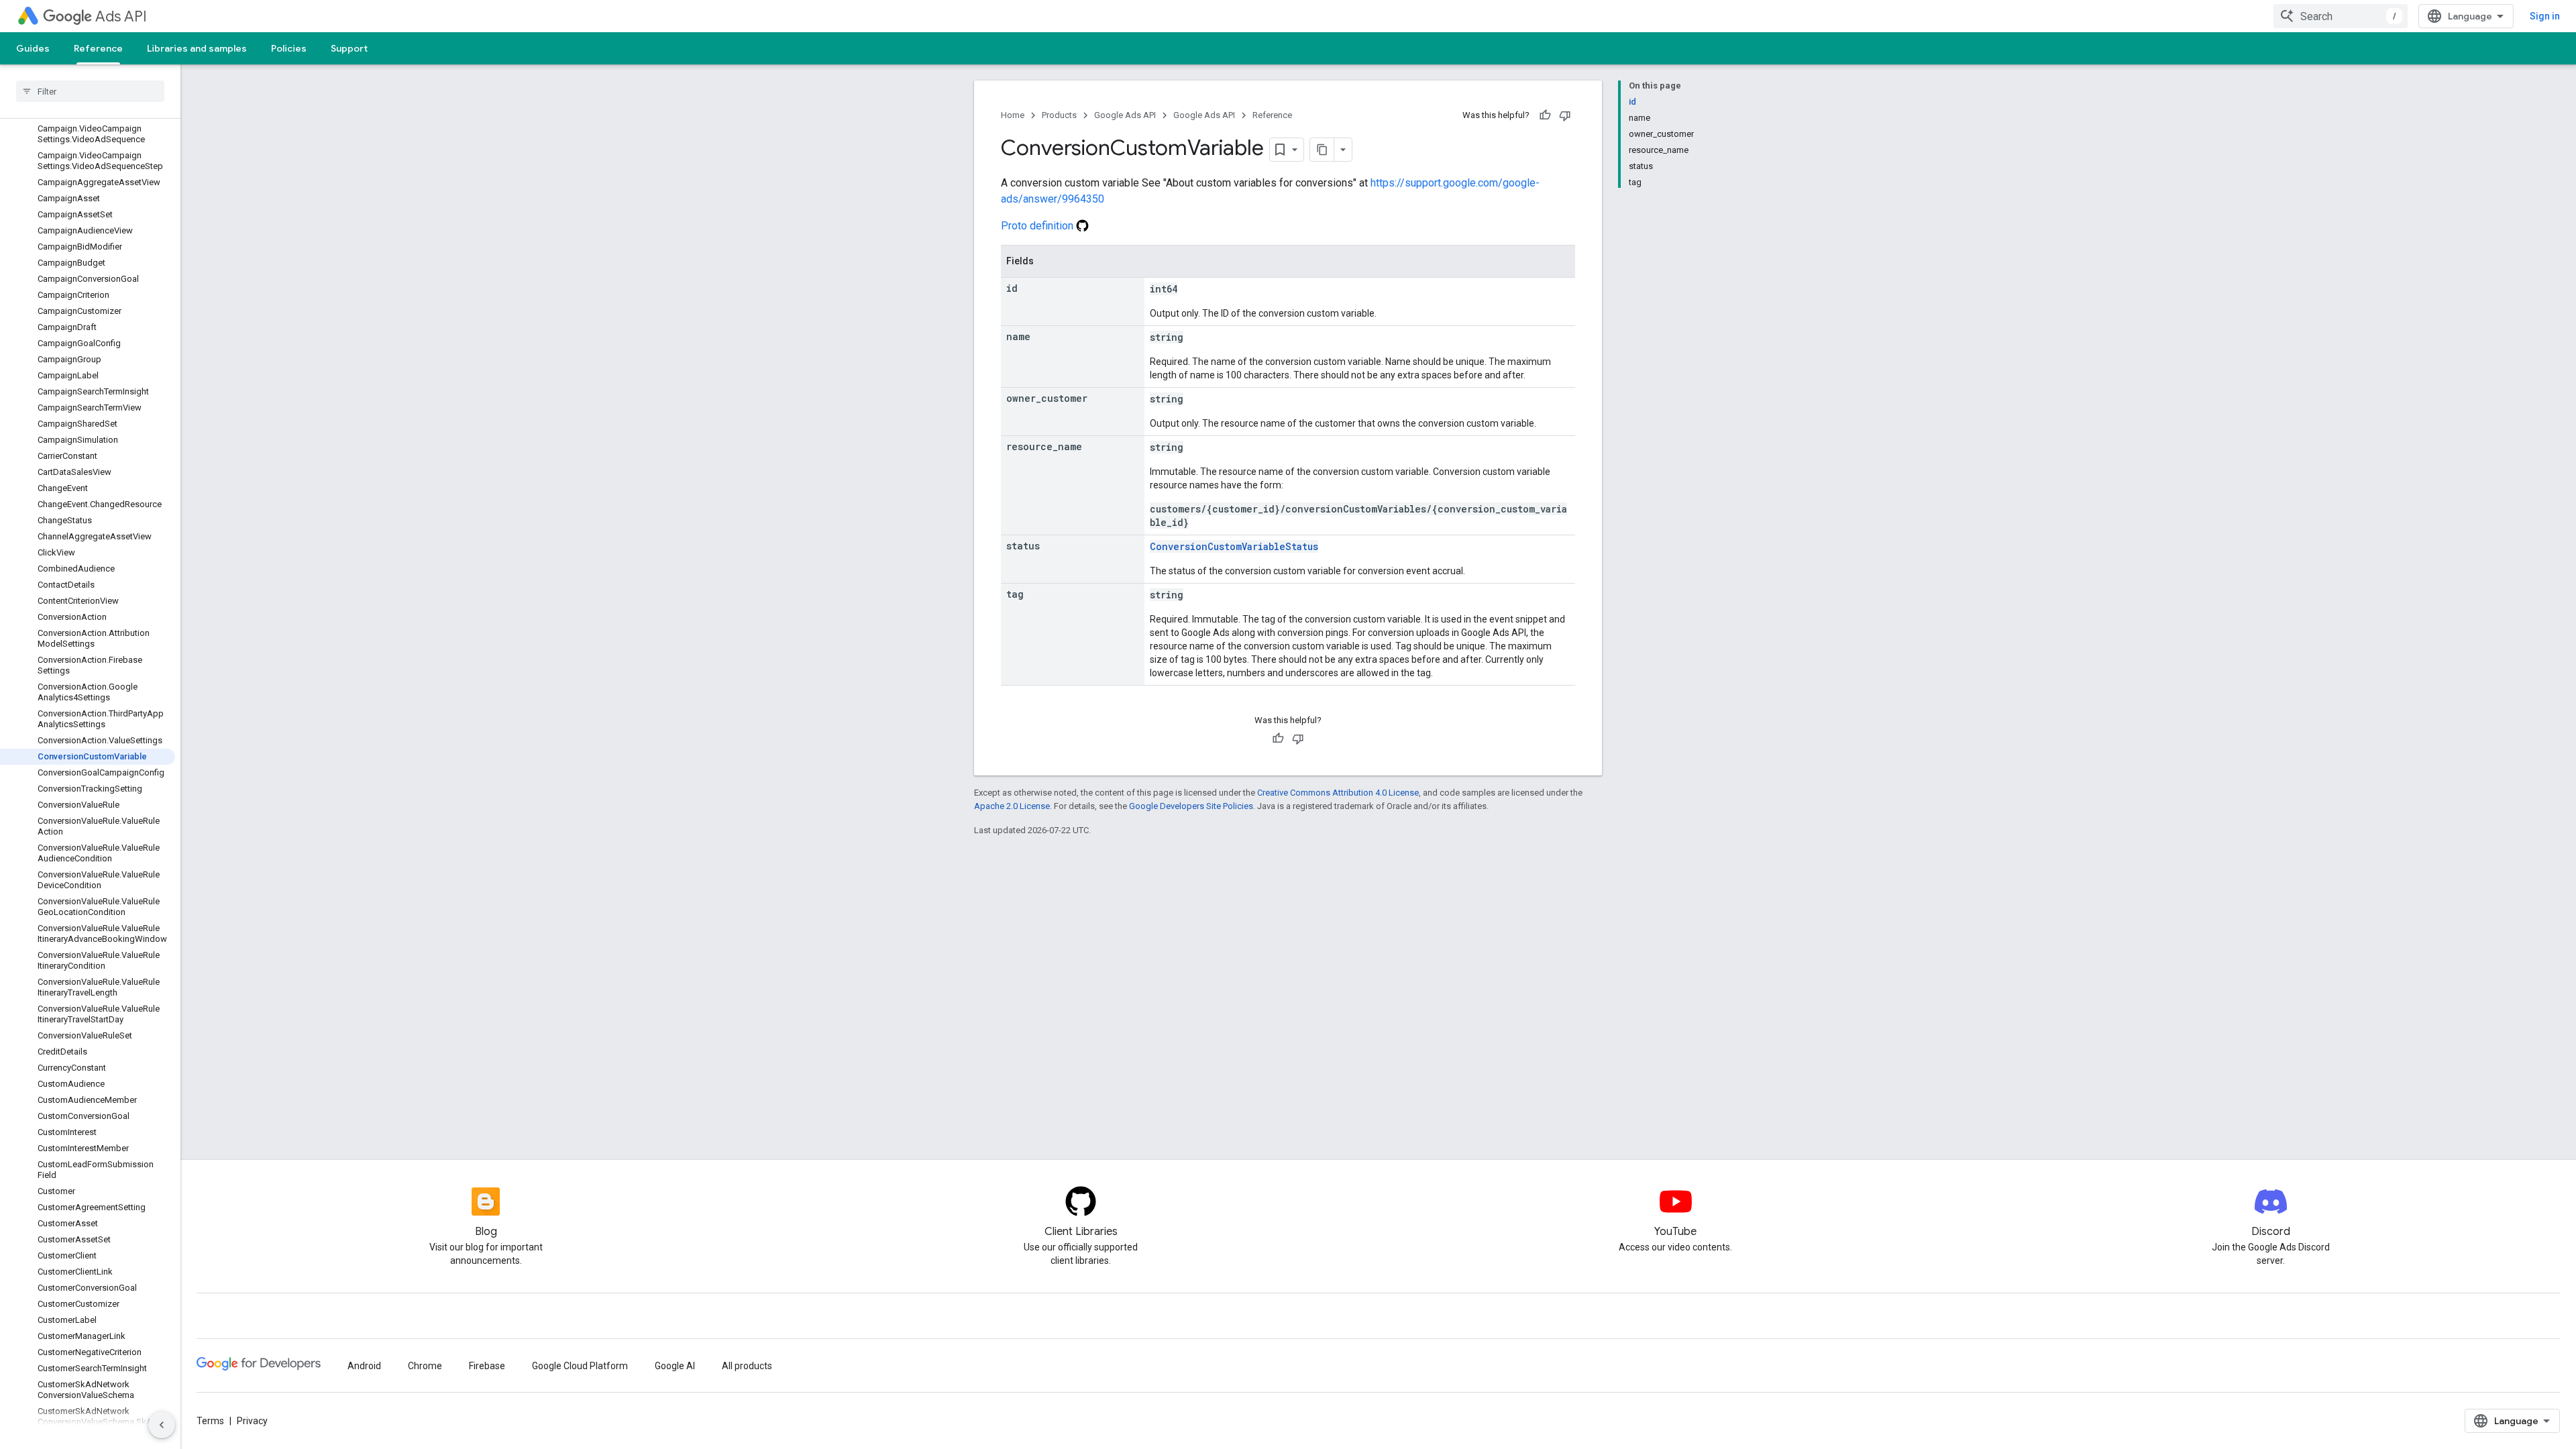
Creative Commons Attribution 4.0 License (1338, 793)
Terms (210, 1421)
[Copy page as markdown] (1322, 150)
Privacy (252, 1421)
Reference (98, 48)
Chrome (425, 1366)
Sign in (2545, 16)
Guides (33, 48)
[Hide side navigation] (162, 1425)
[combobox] (2341, 16)
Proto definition (1038, 226)
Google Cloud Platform (580, 1366)
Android (364, 1366)
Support (349, 48)
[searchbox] (90, 91)
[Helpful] (1545, 115)
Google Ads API (1125, 115)
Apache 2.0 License (1012, 806)
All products (747, 1366)
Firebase (487, 1366)
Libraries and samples (197, 48)
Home (1013, 115)
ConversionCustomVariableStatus (1234, 546)
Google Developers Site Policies (1191, 806)
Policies (289, 48)
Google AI (675, 1366)
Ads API (121, 16)
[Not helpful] (1565, 115)
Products (1059, 115)
